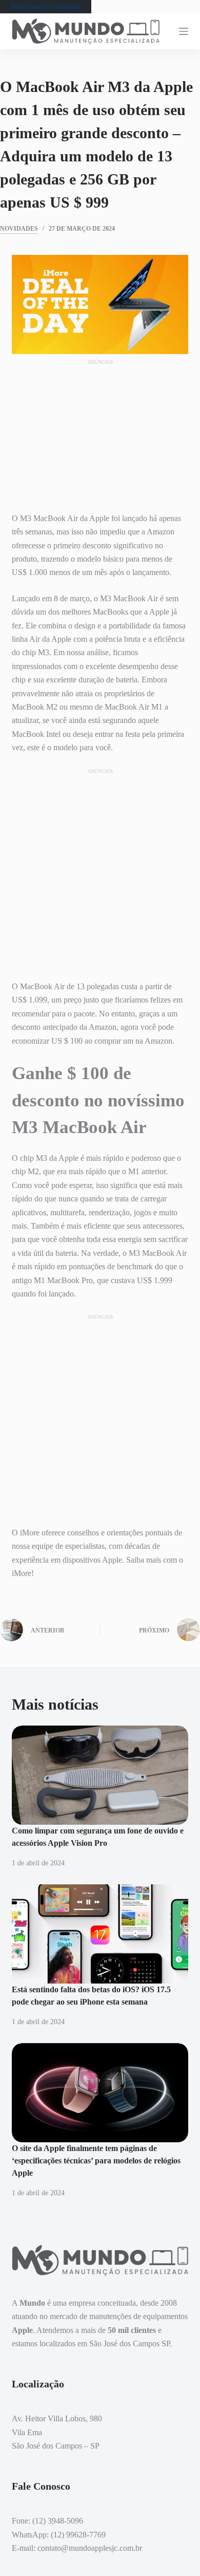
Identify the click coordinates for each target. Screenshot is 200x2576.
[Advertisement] (100, 431)
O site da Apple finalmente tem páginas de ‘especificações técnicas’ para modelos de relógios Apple (96, 2161)
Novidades (19, 229)
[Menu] (184, 31)
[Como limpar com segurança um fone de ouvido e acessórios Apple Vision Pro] (100, 1775)
